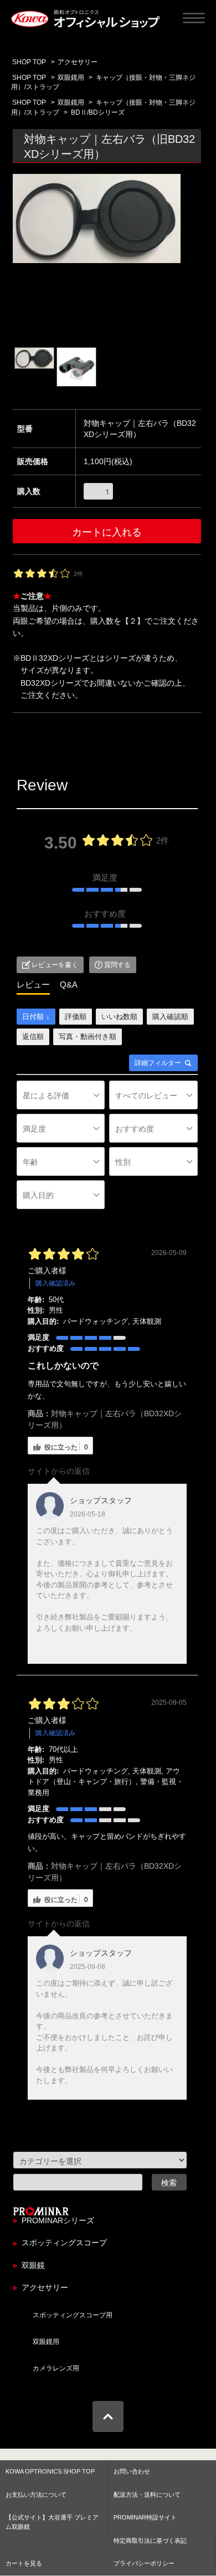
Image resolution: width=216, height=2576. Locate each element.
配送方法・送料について (147, 2495)
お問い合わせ (132, 2471)
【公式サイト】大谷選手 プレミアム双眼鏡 (52, 2522)
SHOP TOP (29, 62)
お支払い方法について (36, 2495)
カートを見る (24, 2563)
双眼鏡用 (71, 78)
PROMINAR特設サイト (145, 2517)
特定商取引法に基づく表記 (150, 2541)
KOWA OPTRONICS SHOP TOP (50, 2471)
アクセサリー (78, 62)
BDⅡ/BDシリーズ (98, 112)
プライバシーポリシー (144, 2563)
